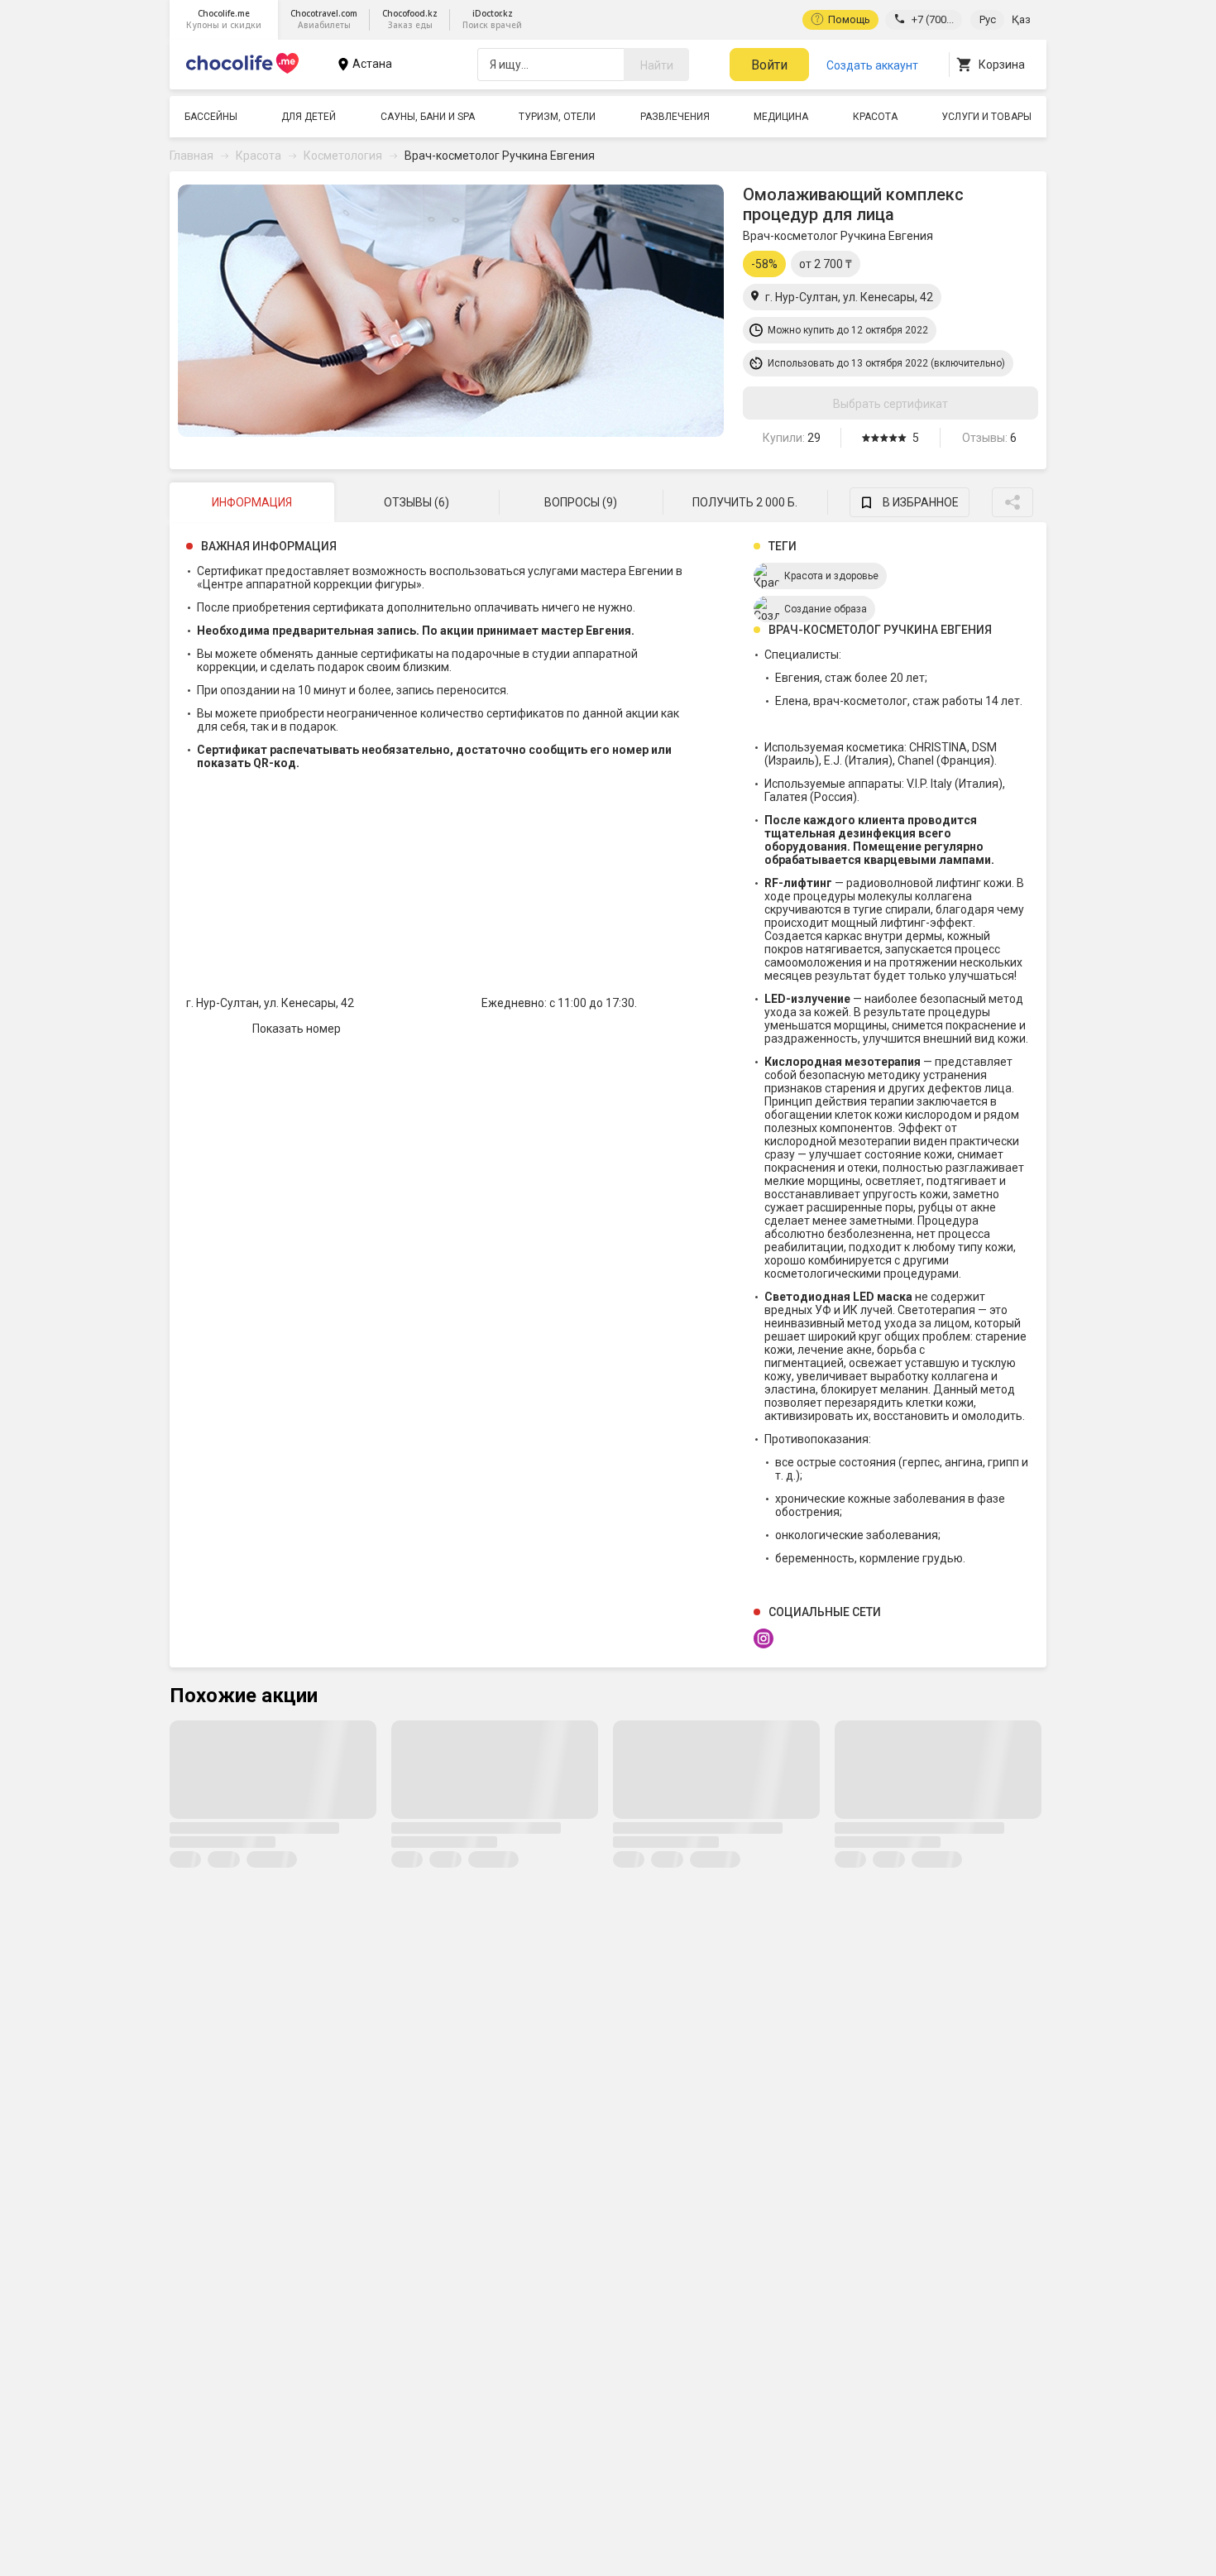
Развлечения (675, 117)
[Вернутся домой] (242, 73)
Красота (875, 117)
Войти (769, 65)
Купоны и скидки (224, 19)
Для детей (309, 117)
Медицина (781, 117)
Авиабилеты (324, 19)
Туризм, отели (557, 117)
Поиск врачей (492, 19)
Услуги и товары (986, 117)
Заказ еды (410, 19)
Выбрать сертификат (890, 404)
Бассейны (211, 117)
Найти (657, 65)
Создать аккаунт (872, 65)
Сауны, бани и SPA (428, 117)
